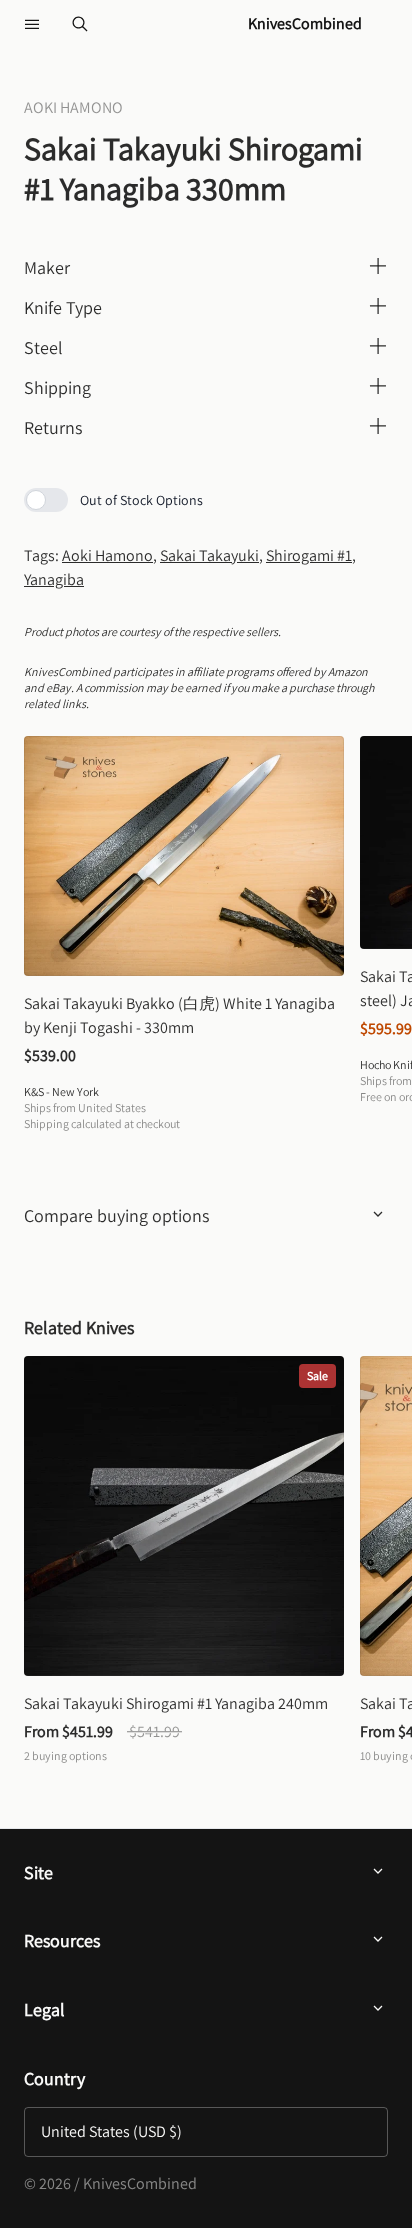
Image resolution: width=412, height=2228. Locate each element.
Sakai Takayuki (209, 555)
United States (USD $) (111, 2131)
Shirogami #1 (309, 555)
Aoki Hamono (107, 555)
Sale (317, 1375)
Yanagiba (54, 579)
